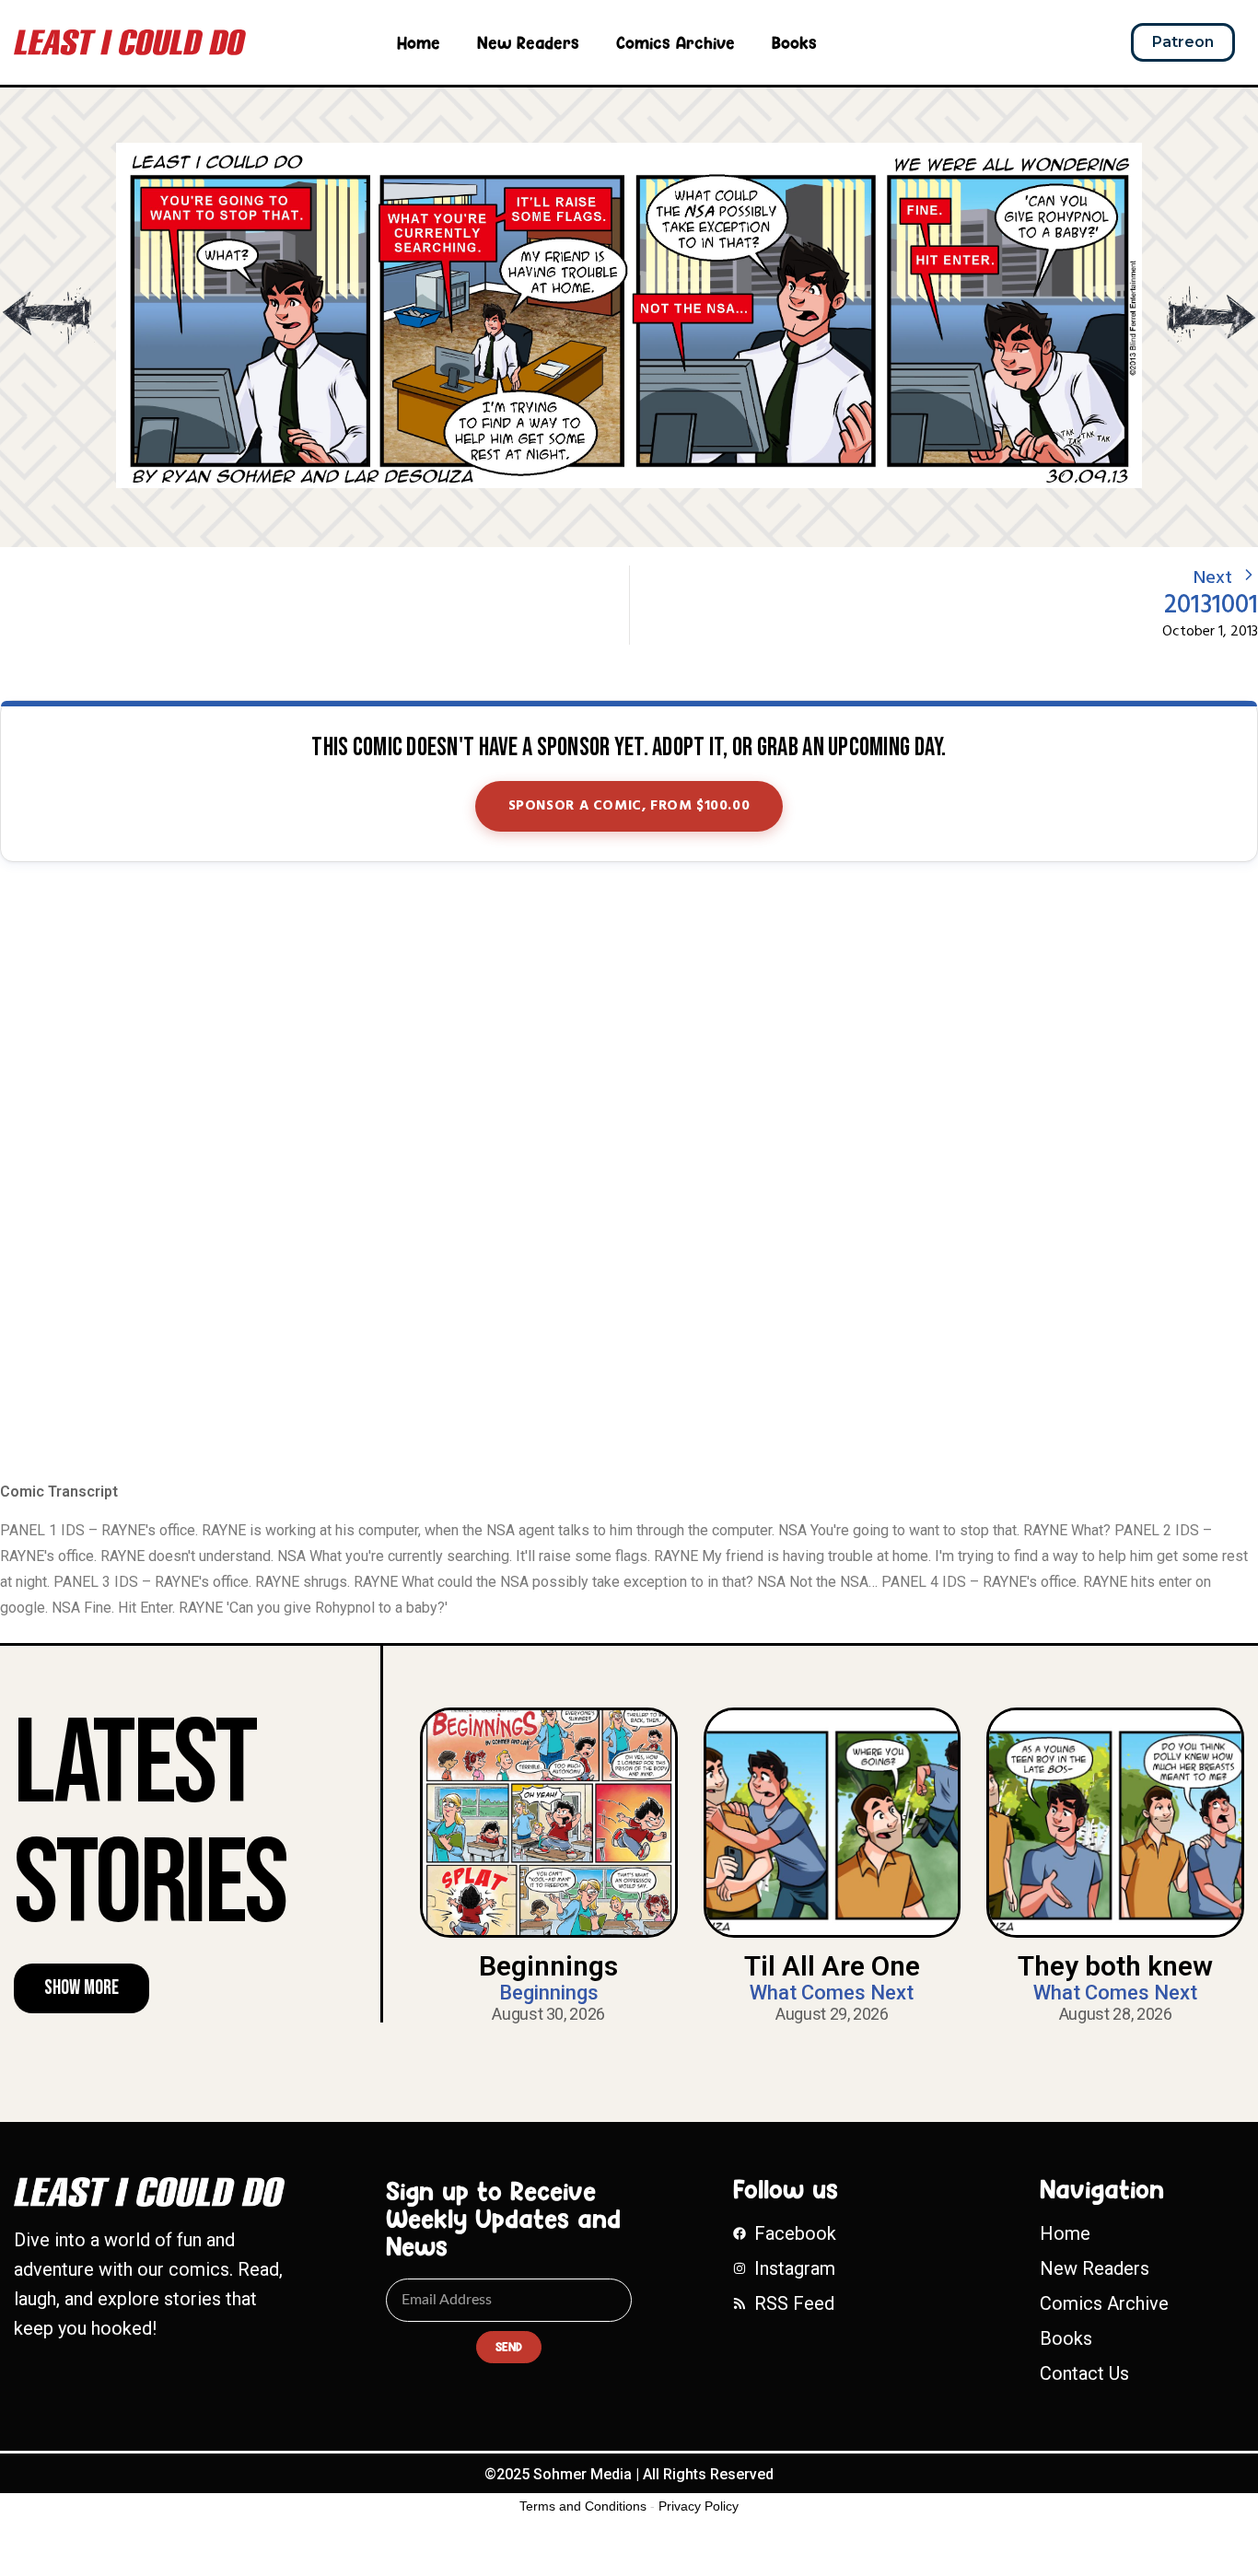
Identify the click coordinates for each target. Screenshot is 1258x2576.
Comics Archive (676, 42)
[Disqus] (629, 1173)
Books (794, 42)
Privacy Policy (699, 2506)
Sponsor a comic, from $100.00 (629, 806)
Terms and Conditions (583, 2506)
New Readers (528, 42)
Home (419, 42)
